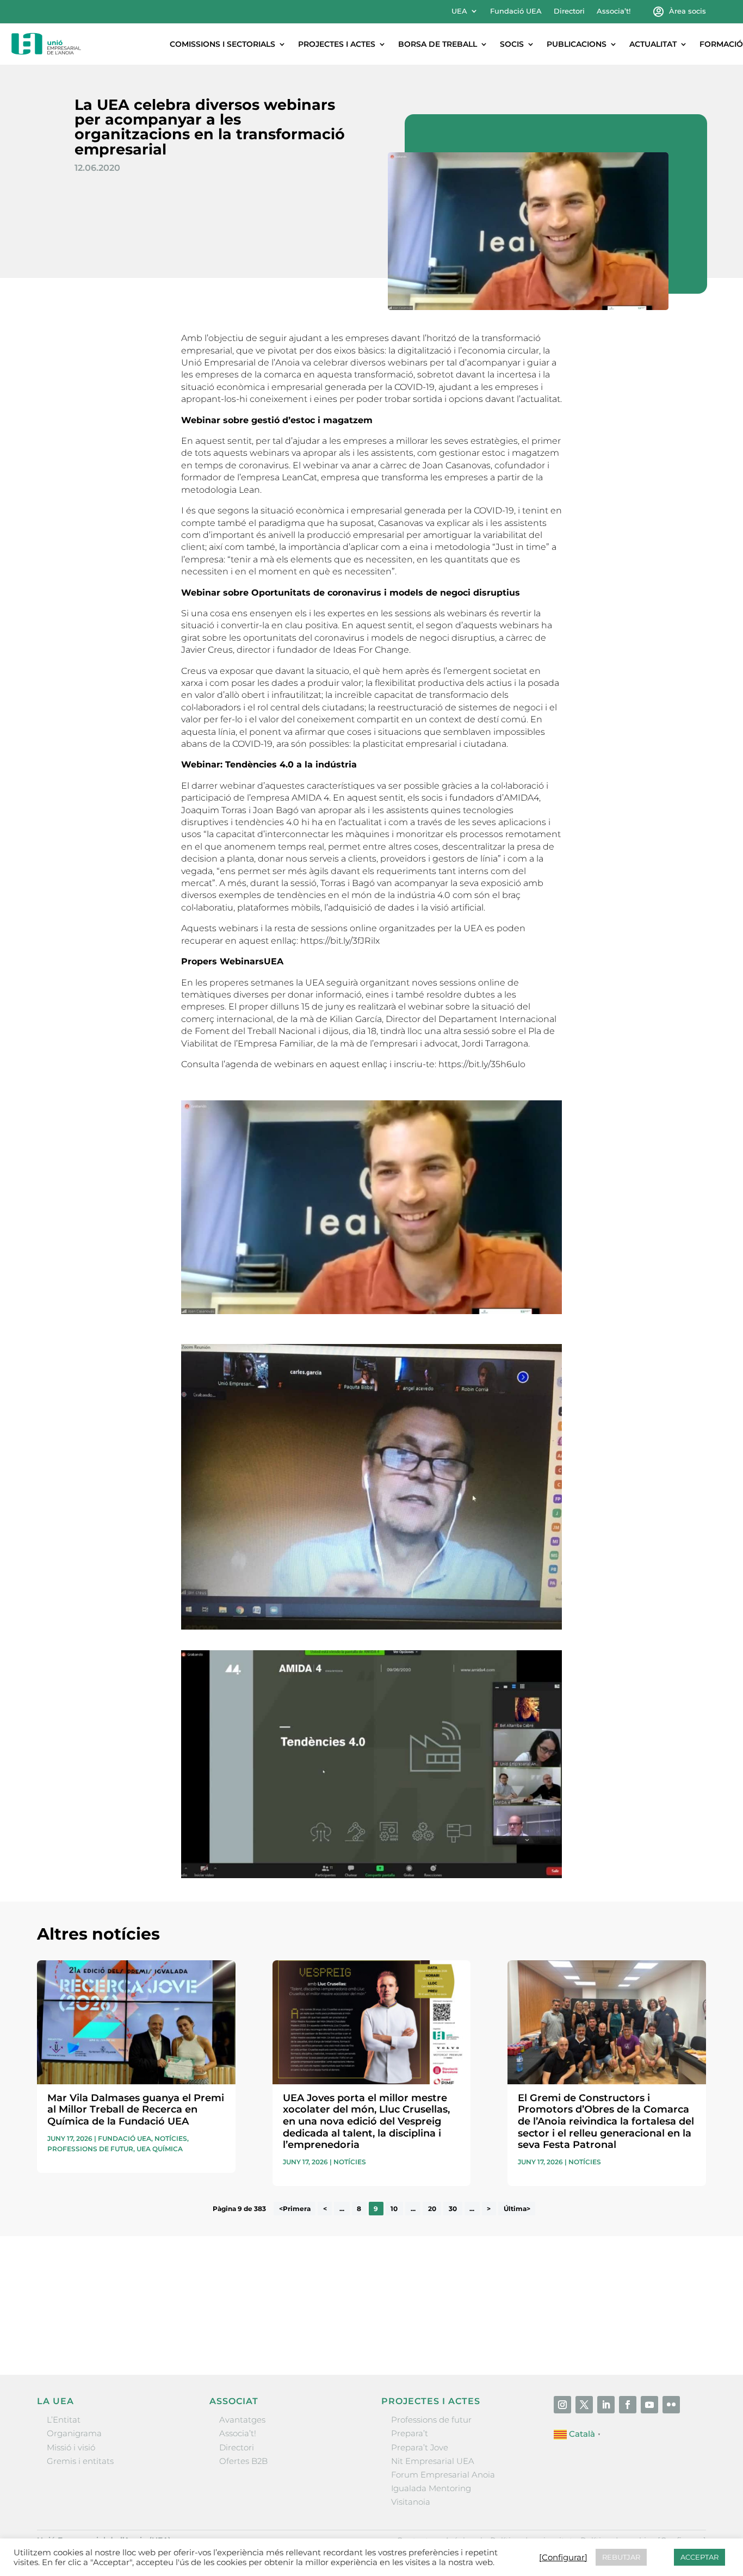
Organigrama (74, 2433)
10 (394, 2209)
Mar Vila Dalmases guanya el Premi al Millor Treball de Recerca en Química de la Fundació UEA (136, 2110)
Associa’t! (614, 11)
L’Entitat (64, 2420)
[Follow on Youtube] (649, 2405)
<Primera (295, 2209)
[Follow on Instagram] (562, 2405)
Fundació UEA (516, 11)
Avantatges (242, 2420)
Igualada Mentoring (431, 2488)
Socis (512, 44)
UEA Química (160, 2149)
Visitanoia (411, 2502)
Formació (721, 44)
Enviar (681, 2331)
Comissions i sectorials (222, 44)
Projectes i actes (337, 44)
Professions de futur (90, 2149)
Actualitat (653, 44)
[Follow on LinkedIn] (606, 2405)
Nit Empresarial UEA (433, 2461)
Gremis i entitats (80, 2461)
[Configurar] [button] (563, 2558)
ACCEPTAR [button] (699, 2557)
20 (432, 2209)
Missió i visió (71, 2447)
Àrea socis (688, 11)
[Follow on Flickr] (671, 2405)
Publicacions (577, 44)
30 (453, 2209)
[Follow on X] (584, 2405)
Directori (569, 11)
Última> (517, 2209)
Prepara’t (410, 2433)
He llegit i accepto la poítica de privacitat (529, 2311)
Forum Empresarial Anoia (443, 2475)
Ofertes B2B (243, 2461)
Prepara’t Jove (420, 2447)
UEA (459, 11)
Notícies (171, 2138)
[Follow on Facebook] (628, 2405)
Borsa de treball (438, 44)
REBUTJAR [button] (621, 2557)
